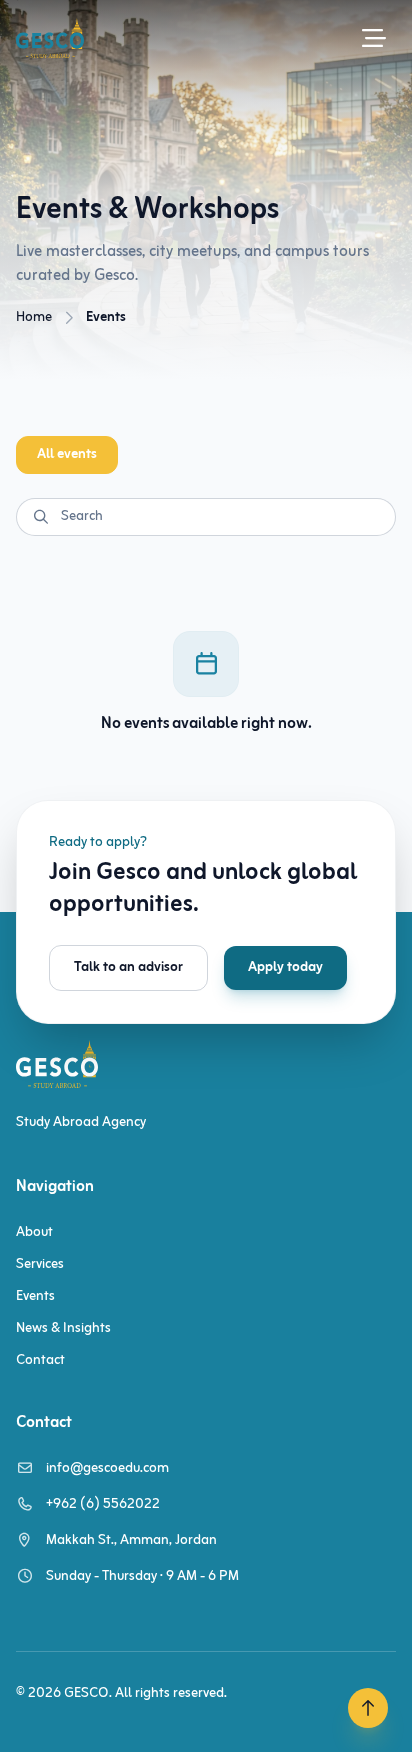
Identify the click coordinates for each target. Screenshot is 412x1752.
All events (67, 454)
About (34, 1232)
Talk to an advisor (128, 967)
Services (40, 1264)
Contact (40, 1360)
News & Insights (63, 1328)
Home (34, 317)
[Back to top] (368, 1708)
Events (35, 1296)
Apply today (285, 967)
